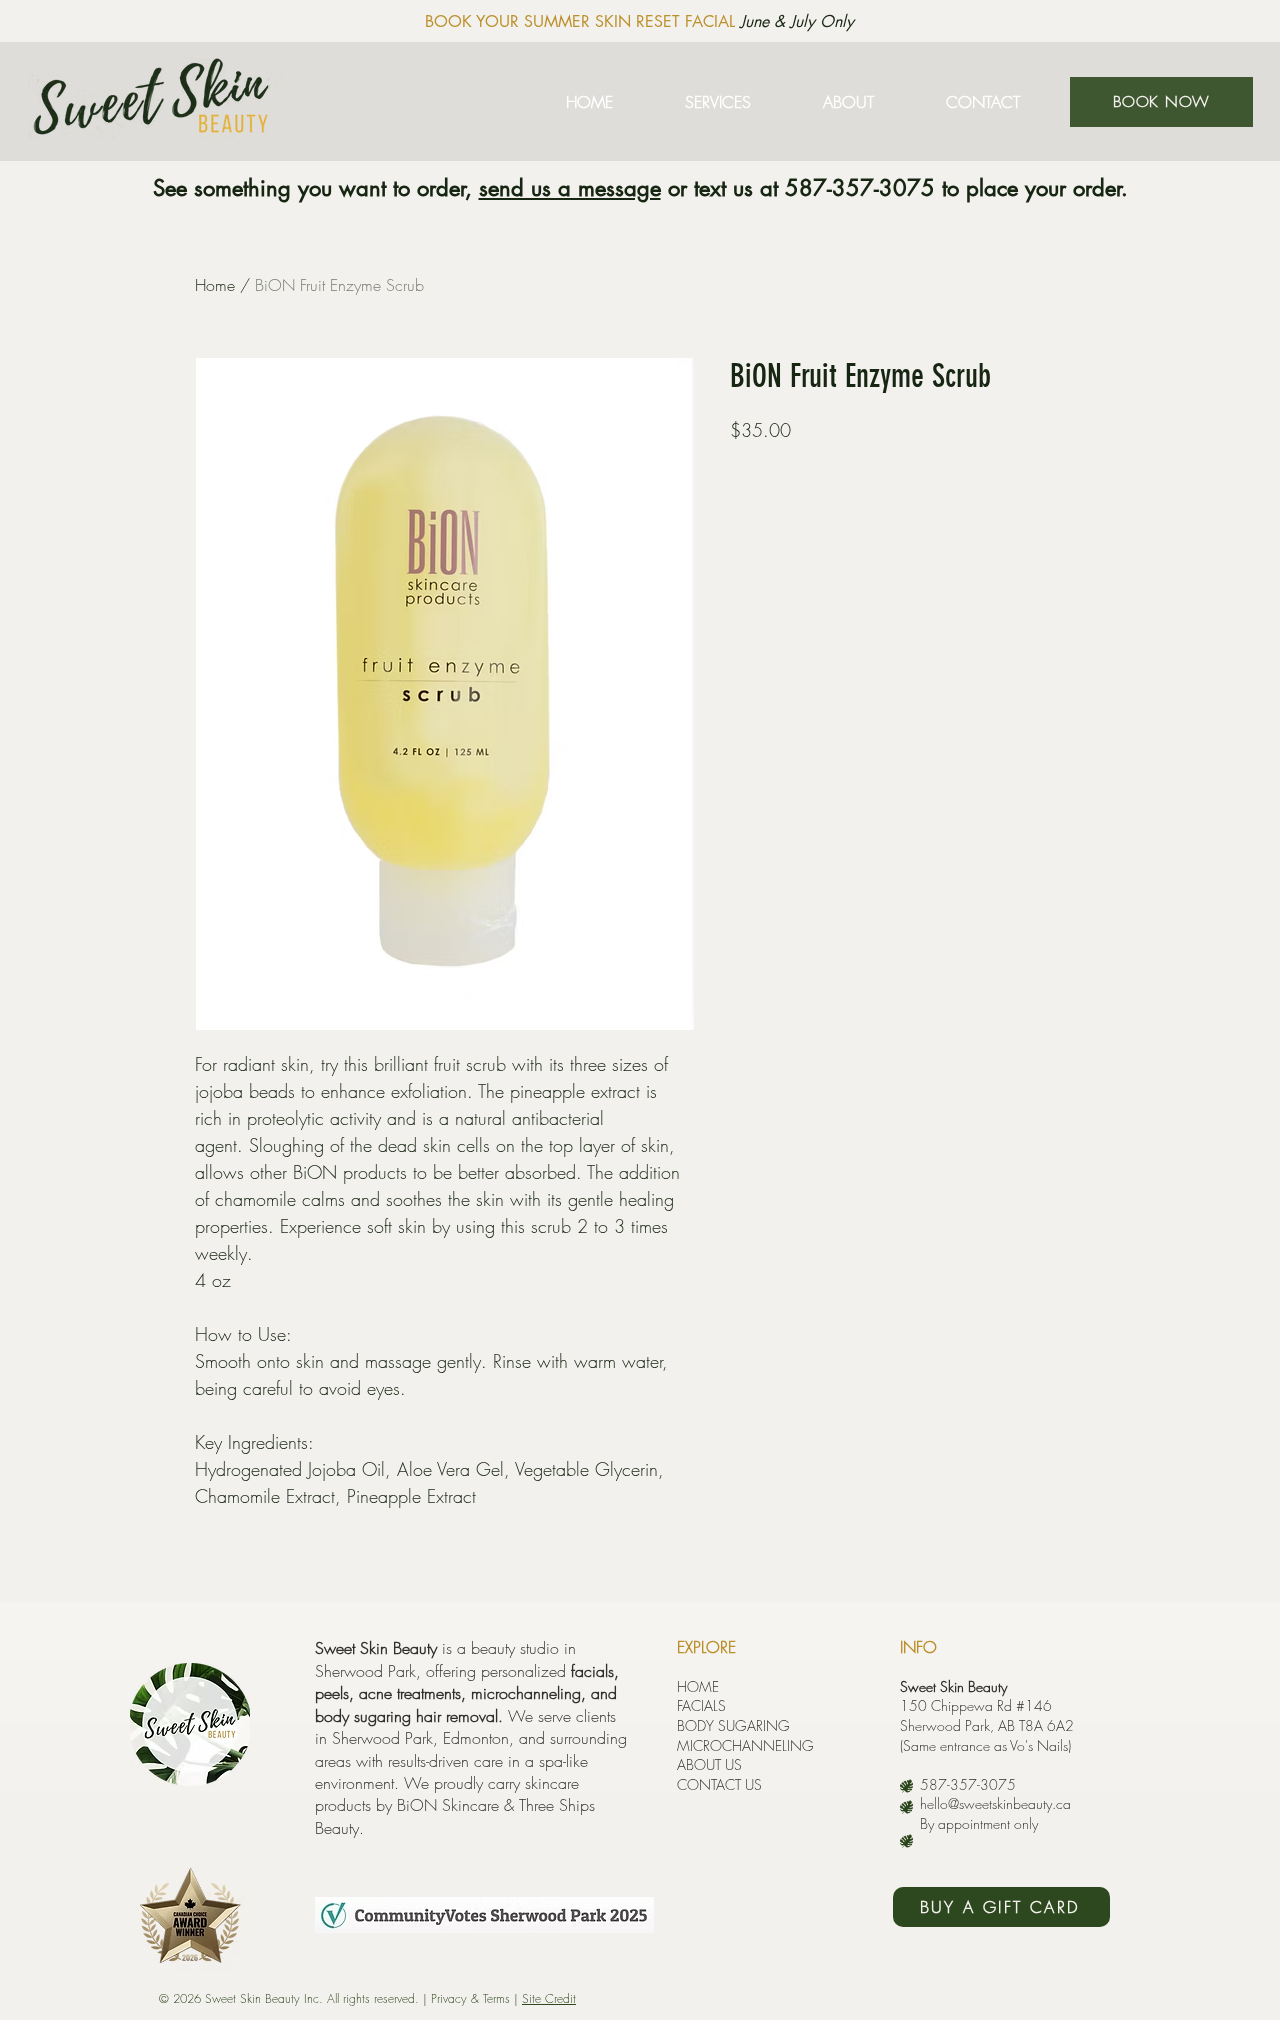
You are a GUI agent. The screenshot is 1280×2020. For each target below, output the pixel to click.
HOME (698, 1686)
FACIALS (701, 1705)
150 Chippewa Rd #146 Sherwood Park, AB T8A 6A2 (987, 1715)
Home (215, 285)
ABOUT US (709, 1764)
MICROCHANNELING (745, 1745)
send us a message (570, 188)
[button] (718, 102)
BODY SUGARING (733, 1725)
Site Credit (549, 1998)
